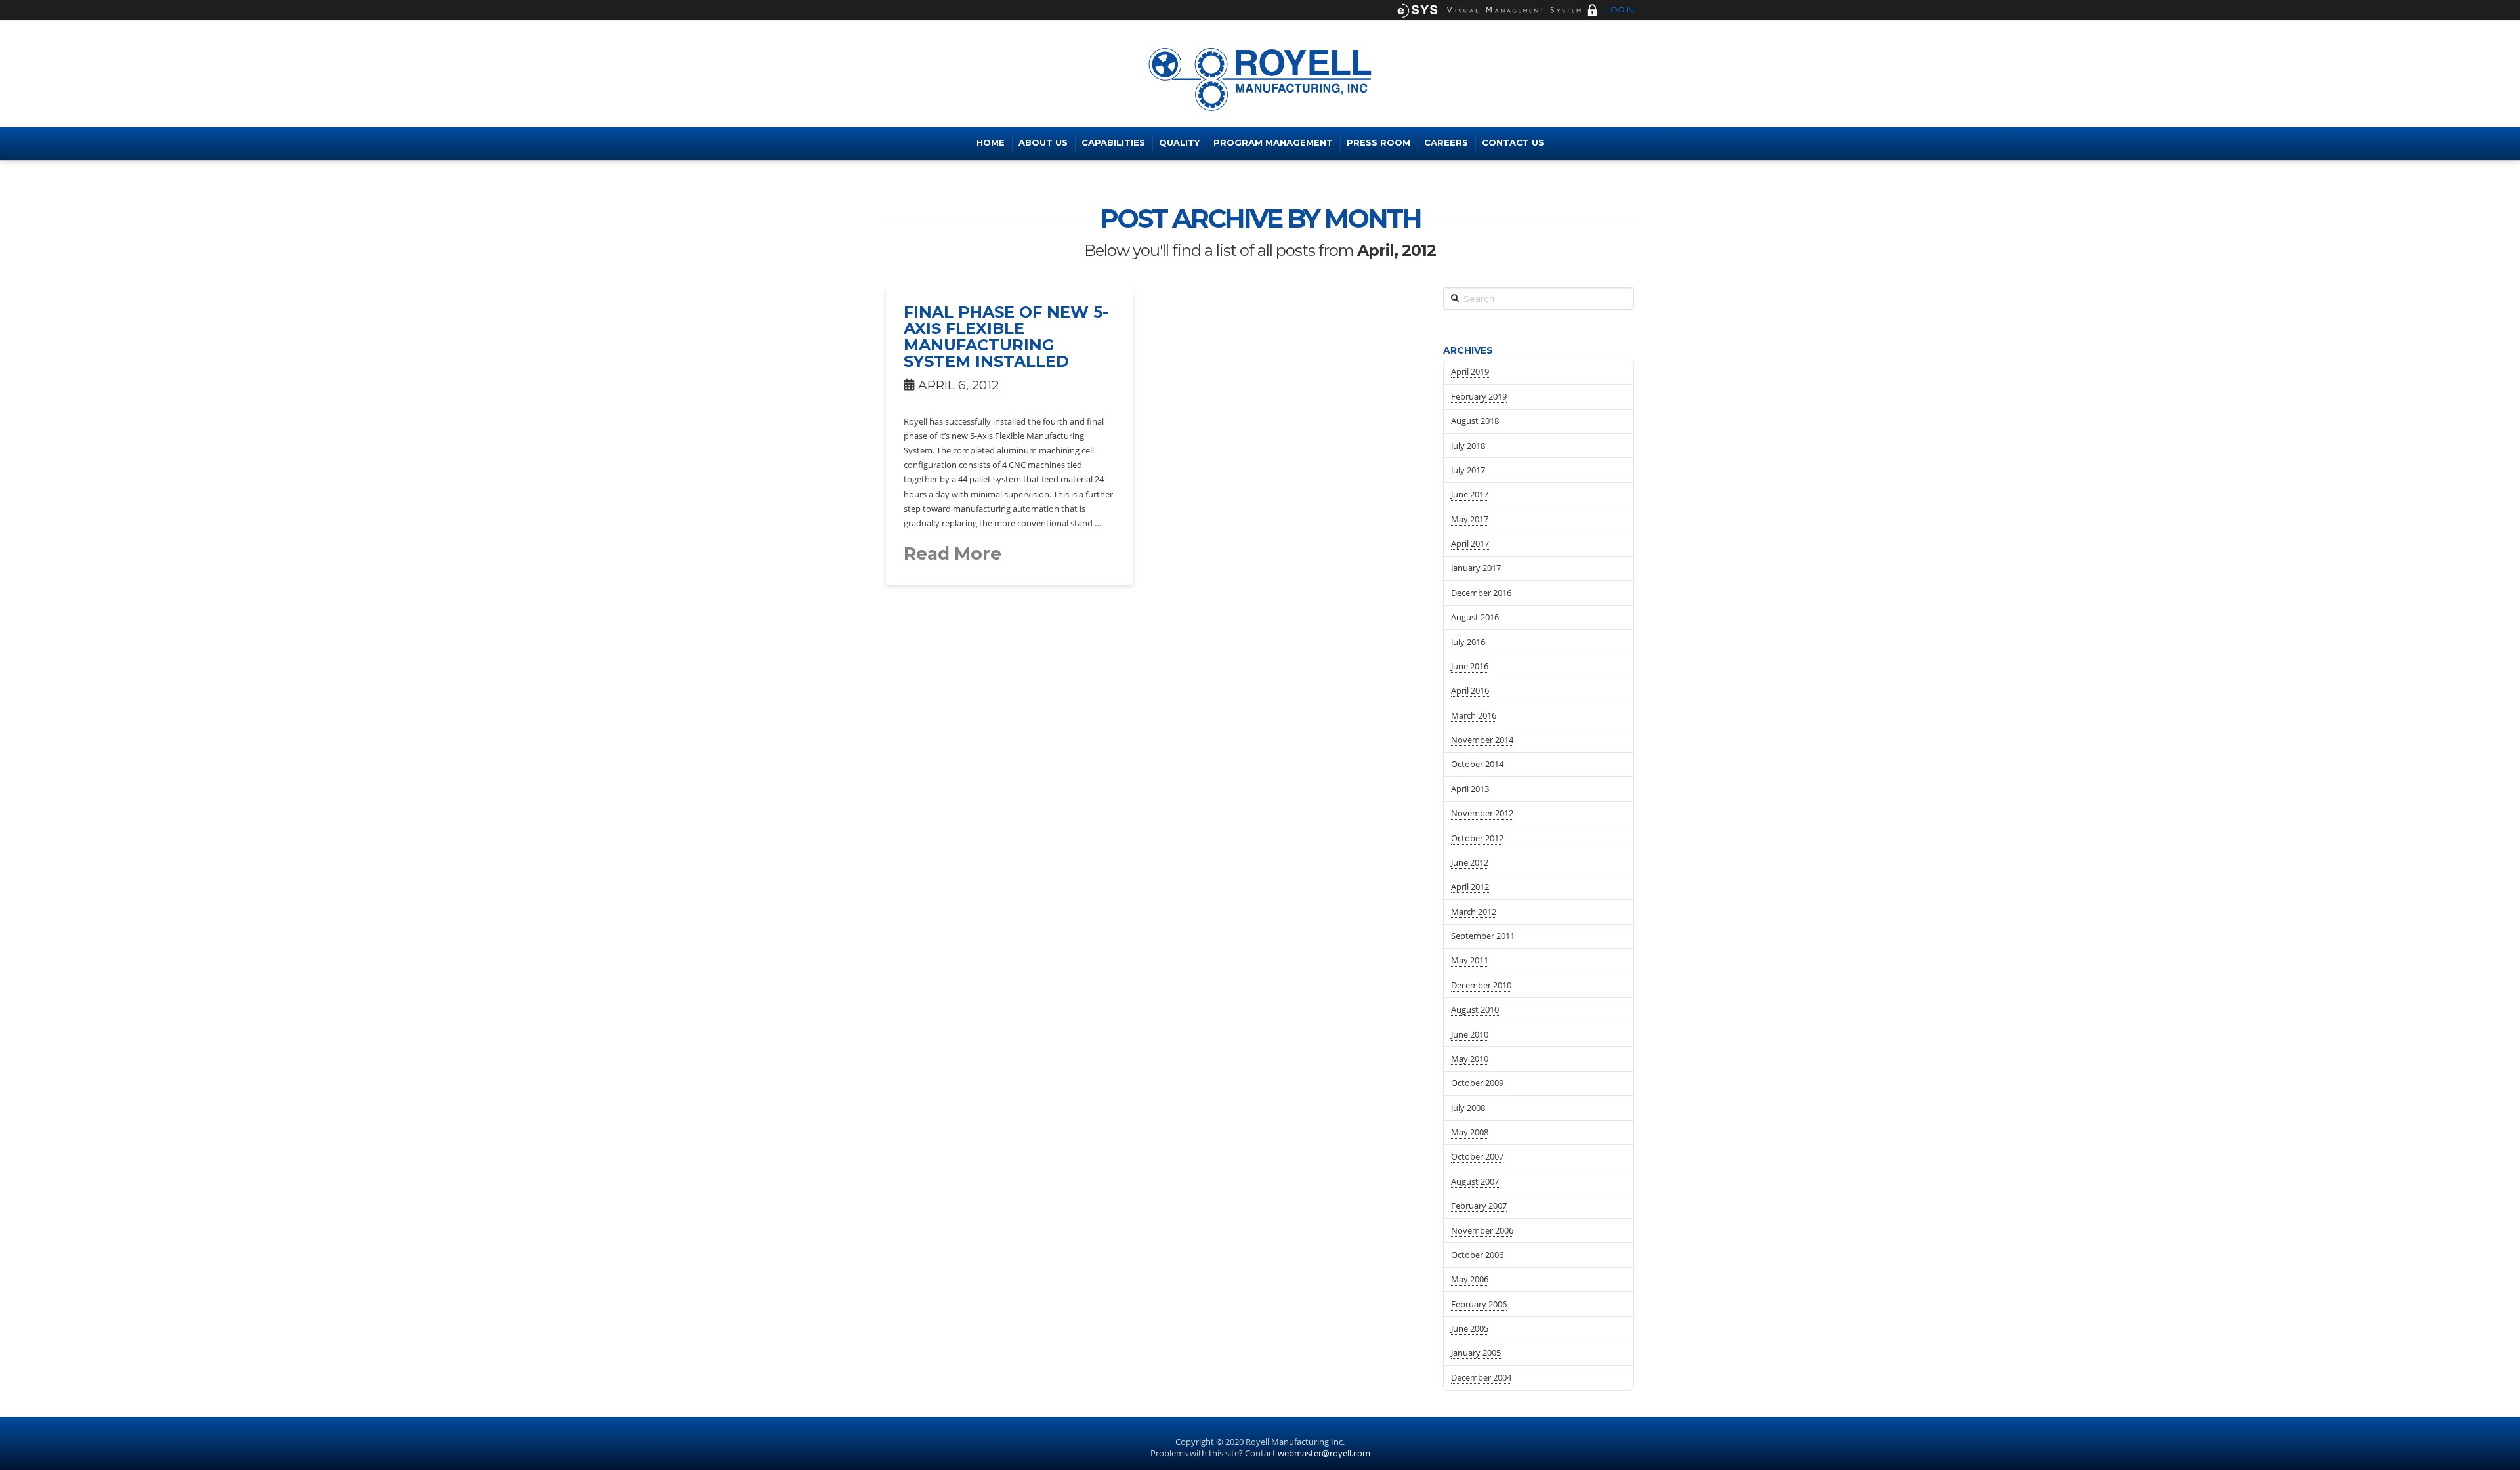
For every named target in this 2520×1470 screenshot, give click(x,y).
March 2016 (1474, 715)
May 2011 (1470, 960)
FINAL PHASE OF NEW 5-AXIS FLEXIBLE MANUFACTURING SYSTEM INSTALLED (1006, 337)
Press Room (1378, 142)
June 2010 (1470, 1034)
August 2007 (1475, 1181)
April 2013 (1470, 789)
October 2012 (1477, 838)
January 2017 (1476, 568)
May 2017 (1470, 519)
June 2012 (1470, 862)
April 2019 (1470, 371)
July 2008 (1468, 1108)
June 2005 (1470, 1328)
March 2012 (1474, 912)
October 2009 (1477, 1083)
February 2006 (1479, 1304)
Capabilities (1113, 142)
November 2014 (1482, 740)
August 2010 (1475, 1009)
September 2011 (1483, 936)
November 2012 (1482, 813)
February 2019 (1479, 396)
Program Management (1273, 142)
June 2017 (1470, 494)
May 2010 (1470, 1059)
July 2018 (1468, 446)
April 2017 (1470, 543)
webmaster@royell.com (1324, 1453)
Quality (1179, 142)
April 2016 (1470, 690)
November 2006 (1482, 1230)
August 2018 (1475, 421)
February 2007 (1479, 1206)
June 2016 (1470, 666)
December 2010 (1481, 985)
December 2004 (1481, 1377)
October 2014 (1477, 764)
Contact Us (1513, 142)
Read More (953, 554)
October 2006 (1477, 1255)
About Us (1043, 142)
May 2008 (1470, 1132)
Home (991, 142)
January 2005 (1476, 1353)
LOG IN (1619, 10)
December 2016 (1481, 593)
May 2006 (1470, 1279)
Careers (1446, 142)
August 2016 (1475, 617)
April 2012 (1470, 887)
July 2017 (1468, 470)
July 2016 (1468, 642)
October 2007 (1477, 1156)
